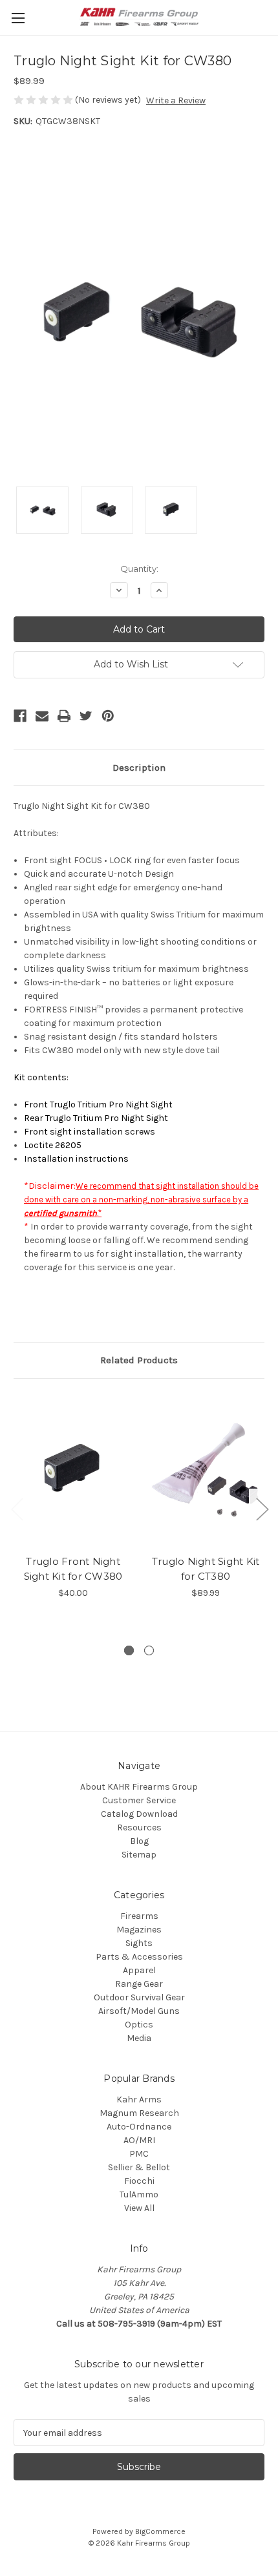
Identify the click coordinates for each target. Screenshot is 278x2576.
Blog (139, 1841)
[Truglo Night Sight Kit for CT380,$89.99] (206, 1470)
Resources (139, 1827)
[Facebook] (20, 716)
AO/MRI (139, 2140)
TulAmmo (139, 2194)
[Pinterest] (108, 716)
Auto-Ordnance (139, 2127)
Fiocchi (139, 2181)
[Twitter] (86, 716)
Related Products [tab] (139, 1360)
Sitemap (139, 1855)
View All (139, 2208)
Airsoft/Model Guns (139, 2011)
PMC (139, 2154)
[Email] (42, 716)
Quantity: (139, 569)
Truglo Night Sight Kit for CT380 (206, 1569)
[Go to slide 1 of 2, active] (129, 1650)
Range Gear (139, 1984)
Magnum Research (139, 2113)
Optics (139, 2025)
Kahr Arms (139, 2100)
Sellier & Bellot (139, 2167)
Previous (17, 1509)
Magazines (139, 1930)
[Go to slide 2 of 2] (149, 1650)
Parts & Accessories (139, 1957)
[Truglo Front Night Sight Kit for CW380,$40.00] (73, 1470)
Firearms (139, 1916)
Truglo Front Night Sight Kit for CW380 (73, 1569)
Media (139, 2038)
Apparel (139, 1970)
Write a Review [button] (176, 100)
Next (262, 1509)
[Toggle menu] (18, 18)
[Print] (64, 716)
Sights (139, 1943)
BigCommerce (160, 2531)
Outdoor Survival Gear (139, 1997)
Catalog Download (139, 1814)
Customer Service (139, 1800)
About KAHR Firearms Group (139, 1787)
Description (139, 768)
